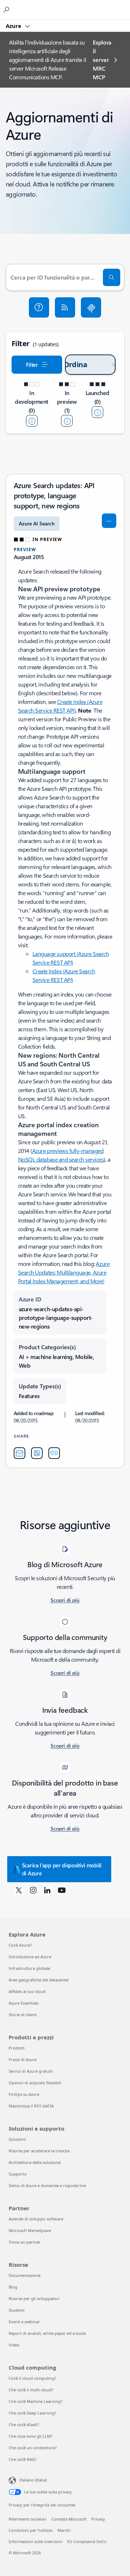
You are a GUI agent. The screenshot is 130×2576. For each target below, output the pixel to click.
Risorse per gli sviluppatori (34, 2298)
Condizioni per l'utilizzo (31, 2530)
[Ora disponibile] (97, 412)
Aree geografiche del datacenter (39, 1980)
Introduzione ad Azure (30, 1957)
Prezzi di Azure (23, 2059)
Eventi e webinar (24, 2322)
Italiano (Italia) (33, 2480)
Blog (13, 2287)
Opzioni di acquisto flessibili (35, 2083)
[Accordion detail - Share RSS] (37, 1453)
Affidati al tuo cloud (27, 1991)
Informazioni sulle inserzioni (36, 2541)
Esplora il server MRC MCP (102, 60)
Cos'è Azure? (20, 1945)
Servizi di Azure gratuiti (31, 2071)
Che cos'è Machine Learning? (36, 2401)
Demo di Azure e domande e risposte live (47, 2185)
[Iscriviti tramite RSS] (65, 307)
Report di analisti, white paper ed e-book (47, 2333)
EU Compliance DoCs (87, 2541)
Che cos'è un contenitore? (33, 2448)
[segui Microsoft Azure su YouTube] (62, 1890)
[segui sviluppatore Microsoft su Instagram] (33, 1890)
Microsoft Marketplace (30, 2230)
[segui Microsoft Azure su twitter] (19, 1890)
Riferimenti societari (28, 2519)
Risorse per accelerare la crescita (39, 2151)
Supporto (18, 2174)
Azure (14, 26)
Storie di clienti (23, 2015)
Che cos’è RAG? (23, 2459)
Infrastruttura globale (29, 1968)
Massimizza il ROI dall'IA (31, 2106)
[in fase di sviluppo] (32, 421)
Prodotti (17, 2048)
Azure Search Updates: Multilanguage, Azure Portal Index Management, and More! (64, 1272)
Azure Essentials (24, 2003)
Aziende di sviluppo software (36, 2219)
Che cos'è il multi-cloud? (31, 2390)
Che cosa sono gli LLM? (31, 2436)
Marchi (64, 2530)
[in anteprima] (67, 421)
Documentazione (25, 2275)
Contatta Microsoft (69, 2519)
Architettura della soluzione (35, 2162)
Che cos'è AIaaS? (24, 2424)
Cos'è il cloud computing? (32, 2378)
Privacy (98, 2519)
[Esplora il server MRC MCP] (91, 307)
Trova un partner (25, 2242)
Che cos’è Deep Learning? (32, 2413)
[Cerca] (112, 277)
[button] (39, 307)
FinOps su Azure (24, 2094)
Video (14, 2345)
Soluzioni (17, 2139)
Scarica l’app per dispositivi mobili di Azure (62, 1869)
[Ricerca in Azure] (7, 9)
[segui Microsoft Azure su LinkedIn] (47, 1890)
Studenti (17, 2310)
